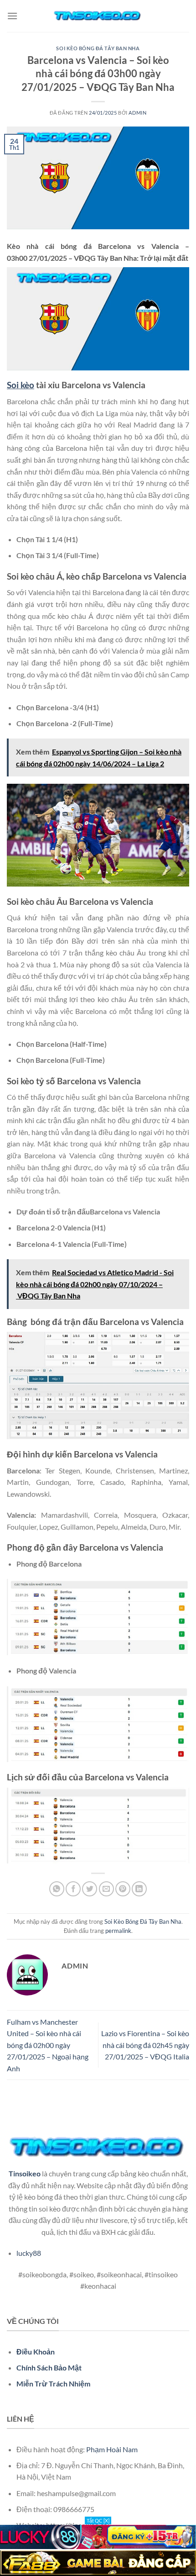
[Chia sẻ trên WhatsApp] (57, 1889)
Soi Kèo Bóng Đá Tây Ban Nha (98, 48)
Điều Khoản (36, 2352)
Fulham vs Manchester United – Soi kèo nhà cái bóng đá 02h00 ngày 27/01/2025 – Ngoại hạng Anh (48, 2045)
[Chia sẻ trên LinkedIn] (139, 1889)
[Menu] (12, 16)
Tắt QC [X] (98, 2521)
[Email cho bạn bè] (106, 1889)
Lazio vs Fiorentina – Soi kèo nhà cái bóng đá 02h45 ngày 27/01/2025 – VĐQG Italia (145, 2045)
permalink (118, 1931)
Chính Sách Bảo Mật (49, 2367)
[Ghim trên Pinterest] (123, 1889)
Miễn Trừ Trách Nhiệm (53, 2383)
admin (137, 113)
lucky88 (29, 2253)
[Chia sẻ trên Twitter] (90, 1889)
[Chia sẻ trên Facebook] (73, 1889)
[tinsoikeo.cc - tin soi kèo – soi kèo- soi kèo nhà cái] (98, 16)
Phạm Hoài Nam (112, 2449)
